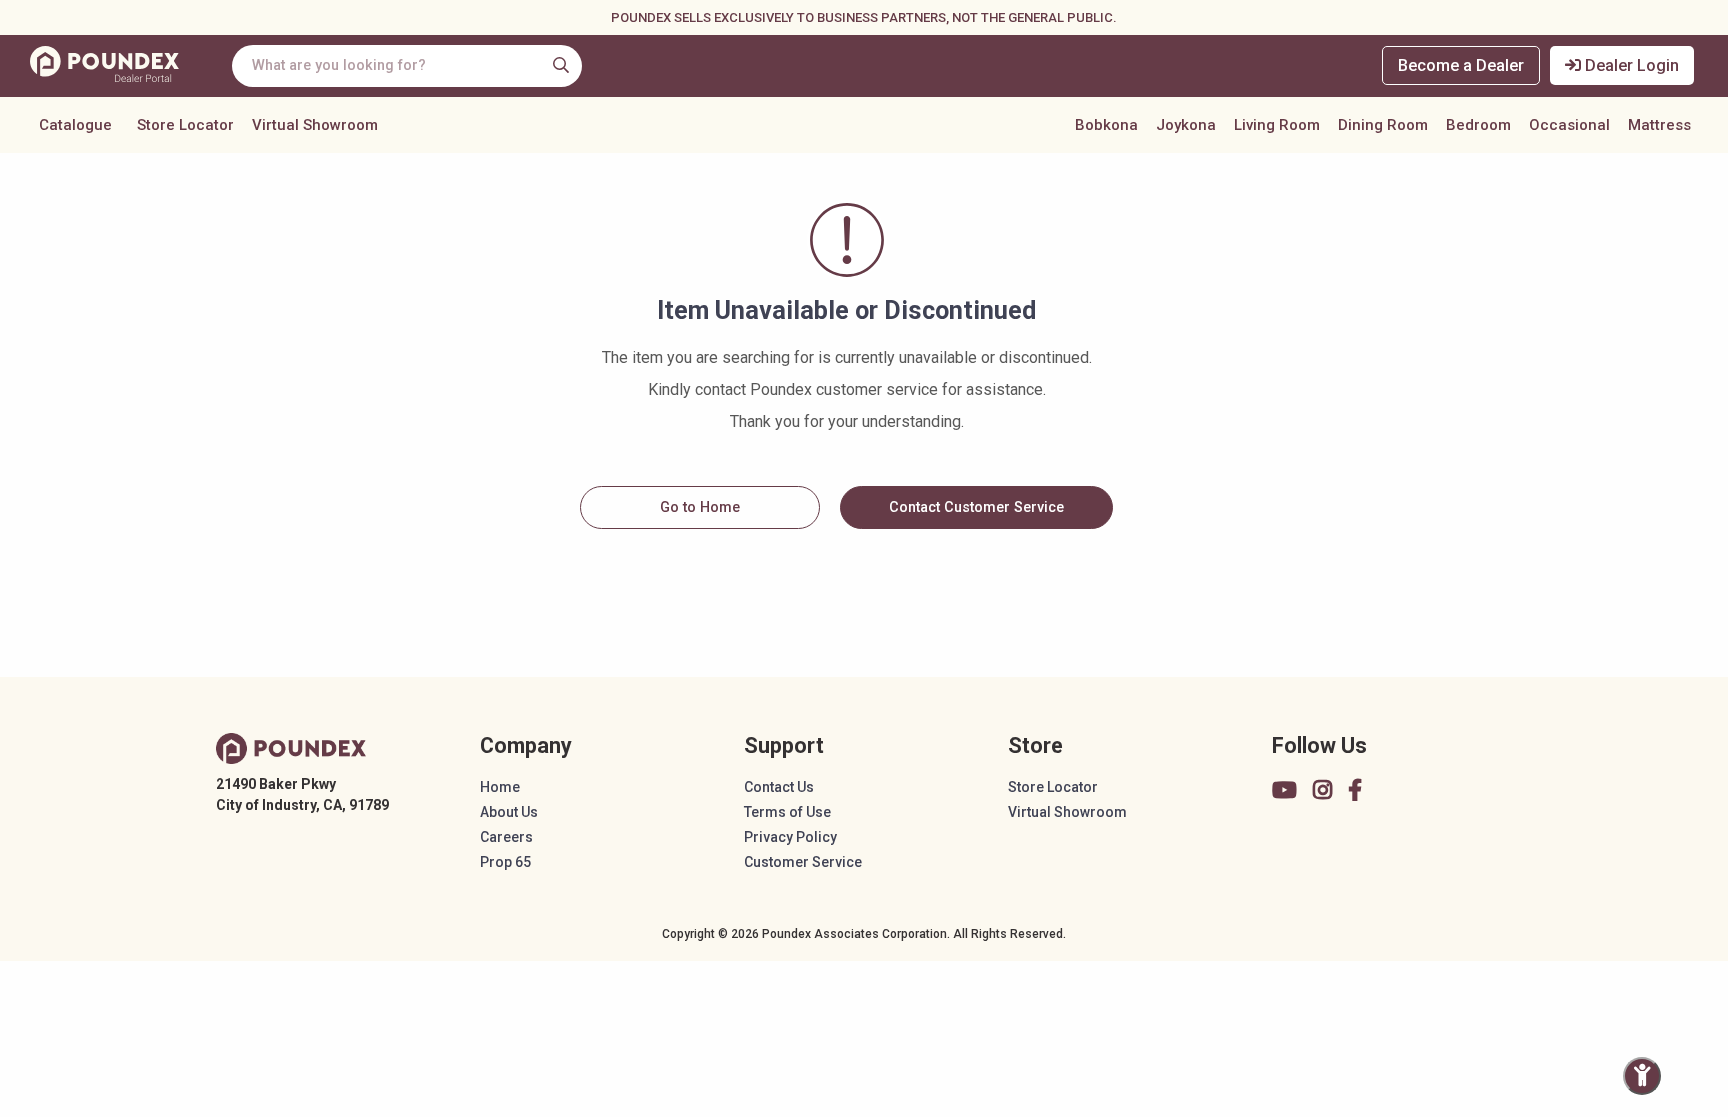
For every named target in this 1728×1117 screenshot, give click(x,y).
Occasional (1569, 125)
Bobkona (1106, 125)
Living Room (1277, 125)
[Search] (561, 65)
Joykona (1186, 125)
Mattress (1659, 125)
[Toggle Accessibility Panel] (1642, 1076)
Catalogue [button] (75, 125)
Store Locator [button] (185, 125)
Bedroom (1478, 125)
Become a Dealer (1461, 65)
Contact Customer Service (976, 507)
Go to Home (700, 507)
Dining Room (1383, 125)
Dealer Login (1630, 65)
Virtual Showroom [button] (315, 125)
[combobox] (407, 66)
